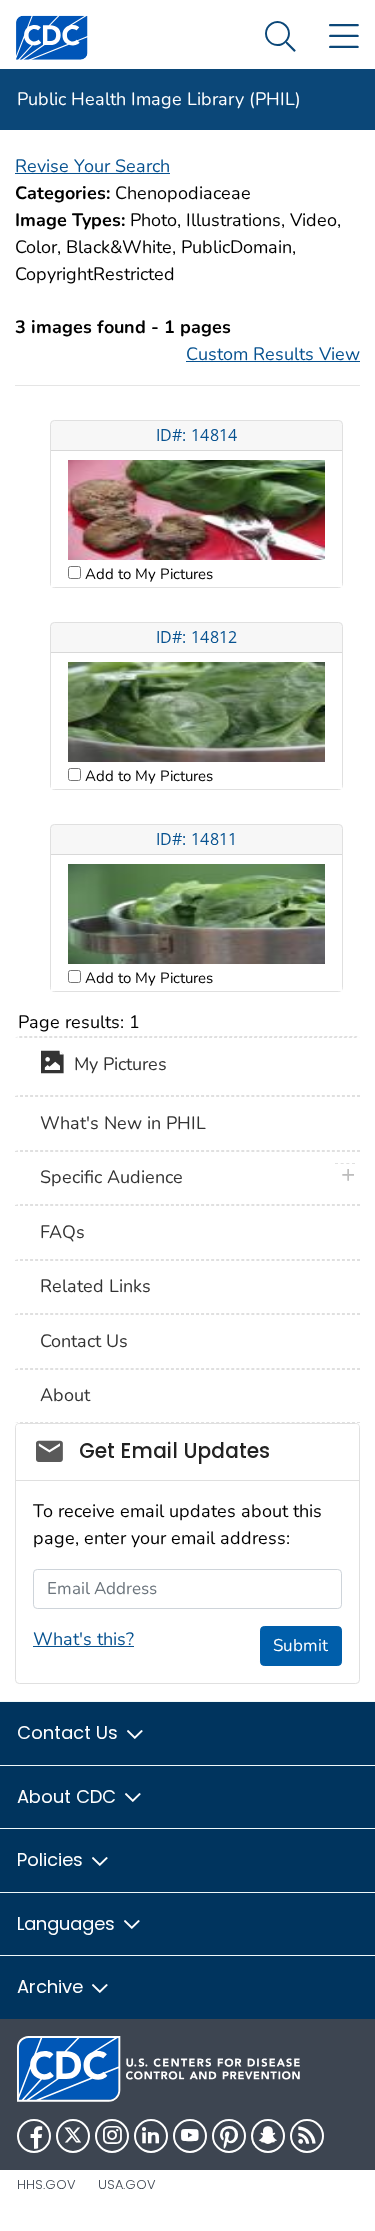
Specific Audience (111, 1177)
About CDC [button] (69, 1796)
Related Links (95, 1286)
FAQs (62, 1232)
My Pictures (115, 1065)
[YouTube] (190, 2136)
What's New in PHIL (123, 1123)
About (65, 1395)
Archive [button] (52, 1986)
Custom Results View (273, 354)
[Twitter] (73, 2136)
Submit (300, 1645)
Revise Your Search (92, 166)
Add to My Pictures (147, 574)
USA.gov (127, 2184)
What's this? (83, 1639)
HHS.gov (46, 2184)
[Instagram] (112, 2136)
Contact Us (84, 1341)
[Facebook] (34, 2136)
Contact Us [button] (70, 1732)
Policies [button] (52, 1859)
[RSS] (307, 2136)
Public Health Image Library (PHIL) (159, 99)
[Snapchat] (268, 2136)
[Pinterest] (229, 2136)
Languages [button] (68, 1923)
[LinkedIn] (151, 2136)
